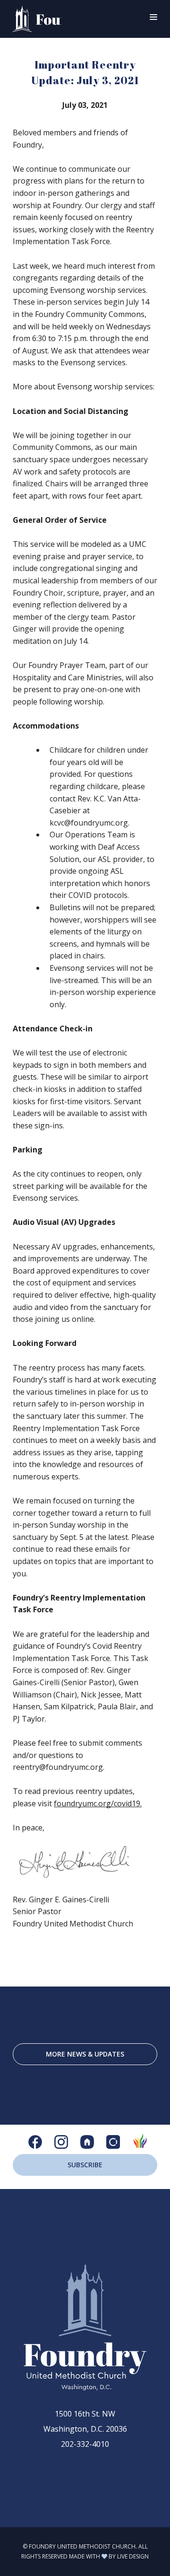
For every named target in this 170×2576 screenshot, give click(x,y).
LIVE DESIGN (133, 2556)
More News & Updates (85, 2054)
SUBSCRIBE (85, 2165)
